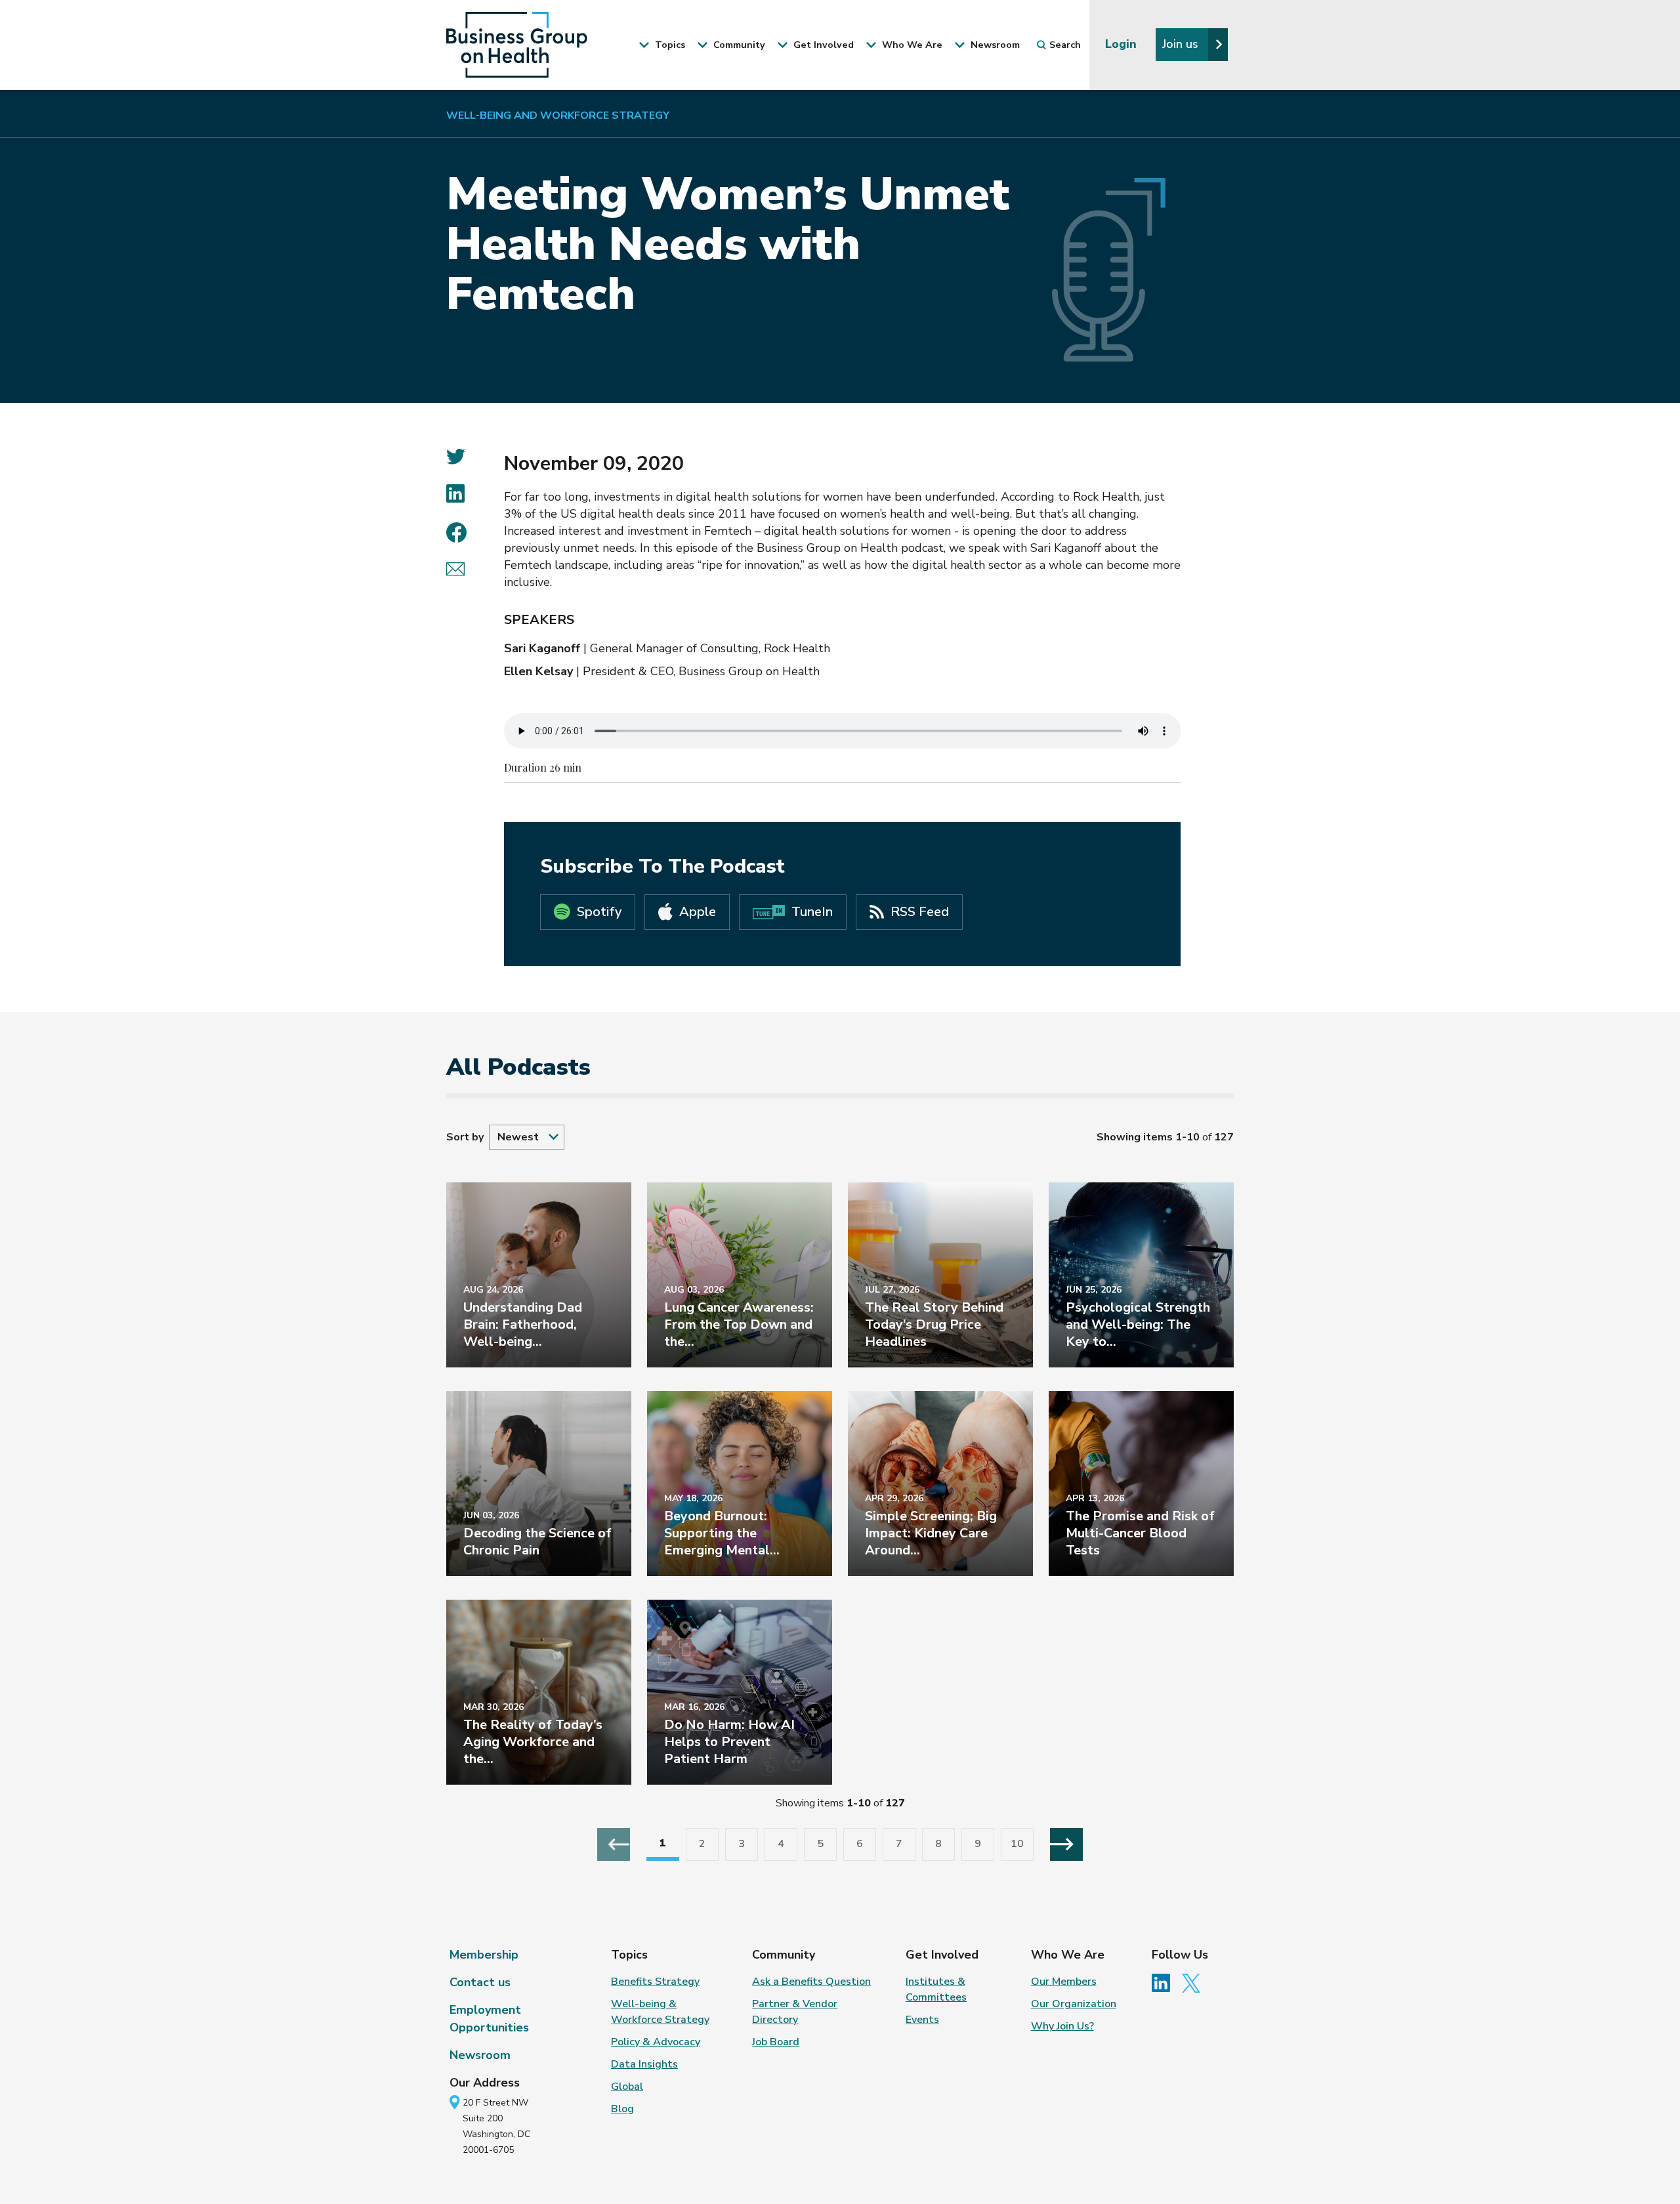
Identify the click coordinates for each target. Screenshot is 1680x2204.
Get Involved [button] (822, 45)
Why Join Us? (1062, 2026)
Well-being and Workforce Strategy (558, 115)
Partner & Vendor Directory (795, 2012)
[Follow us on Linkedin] (1165, 1982)
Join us (1182, 44)
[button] (527, 1137)
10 (1017, 1844)
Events (922, 2020)
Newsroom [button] (994, 45)
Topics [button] (669, 45)
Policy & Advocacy (656, 2042)
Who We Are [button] (911, 45)
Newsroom (480, 2055)
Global (627, 2087)
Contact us (480, 1982)
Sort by (465, 1137)
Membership (484, 1955)
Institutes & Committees (936, 1989)
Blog (622, 2109)
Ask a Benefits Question (811, 1982)
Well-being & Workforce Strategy (660, 2012)
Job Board (776, 2042)
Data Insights (644, 2064)
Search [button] (1065, 45)
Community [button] (738, 45)
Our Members (1064, 1982)
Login (1123, 44)
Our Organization (1074, 2004)
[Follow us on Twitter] (1194, 1982)
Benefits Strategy (655, 1982)
